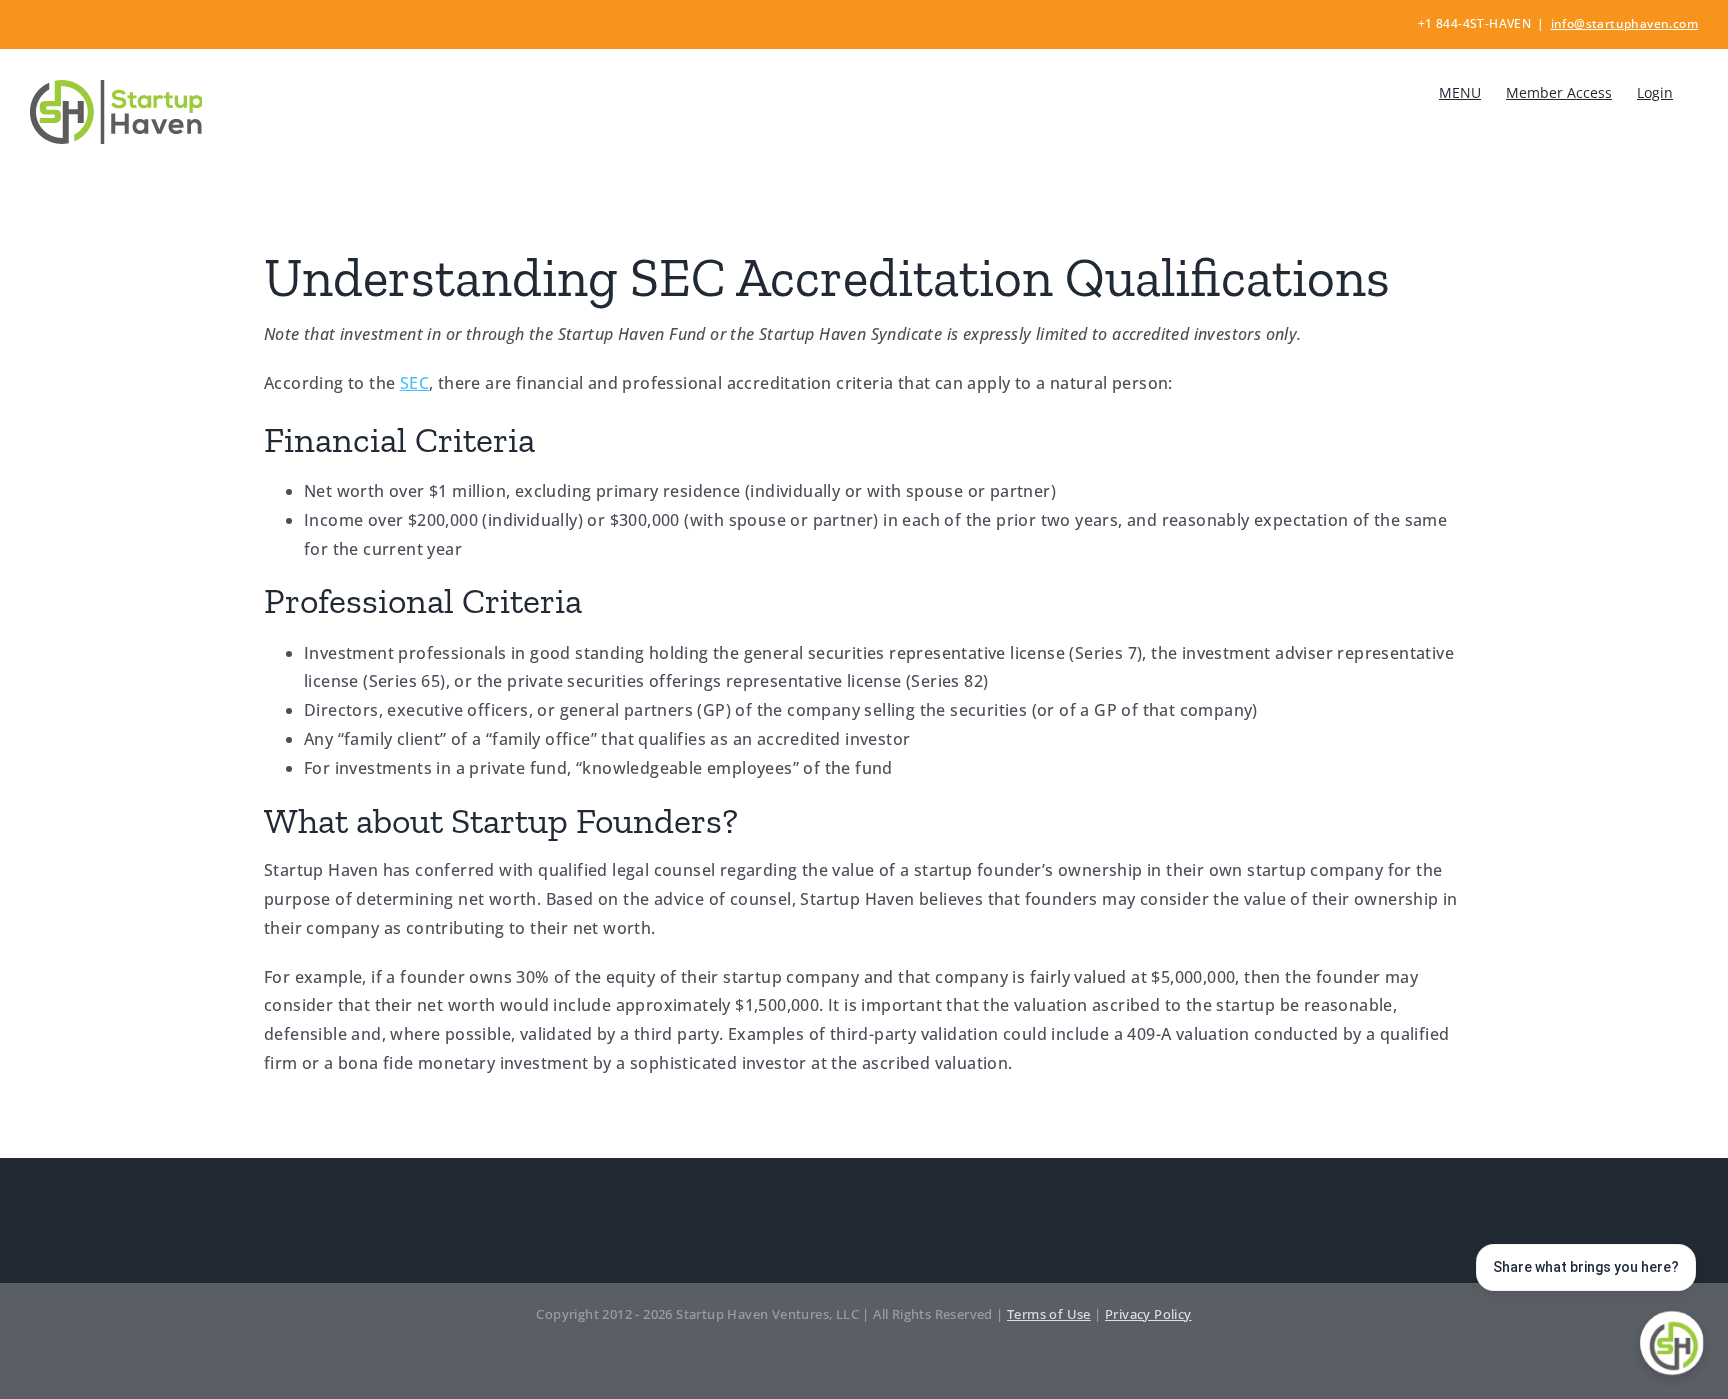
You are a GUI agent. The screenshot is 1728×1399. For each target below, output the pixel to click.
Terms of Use (1049, 1314)
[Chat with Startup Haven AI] (1672, 1343)
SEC (414, 383)
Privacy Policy (1148, 1314)
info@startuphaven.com (1624, 23)
